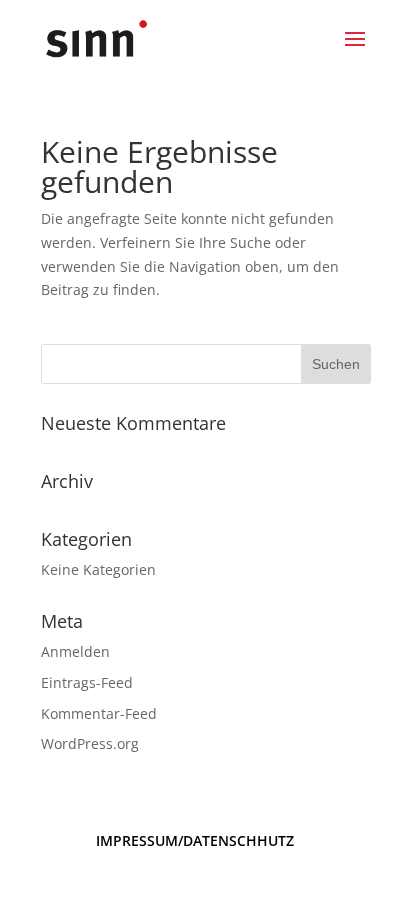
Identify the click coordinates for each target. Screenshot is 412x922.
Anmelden (75, 651)
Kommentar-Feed (99, 713)
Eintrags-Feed (87, 682)
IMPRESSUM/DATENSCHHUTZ (195, 840)
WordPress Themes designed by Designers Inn (206, 894)
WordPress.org (90, 743)
